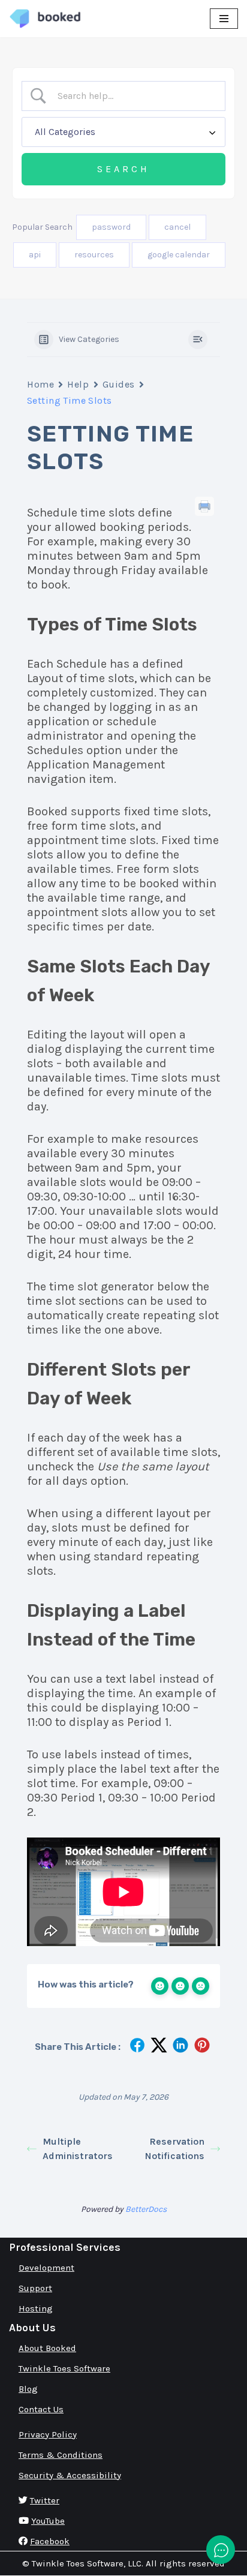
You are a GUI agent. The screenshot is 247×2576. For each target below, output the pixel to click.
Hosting (36, 2308)
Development (46, 2268)
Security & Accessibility (70, 2475)
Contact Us (41, 2409)
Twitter (45, 2500)
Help (78, 384)
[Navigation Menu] (224, 19)
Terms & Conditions (61, 2455)
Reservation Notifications (175, 2149)
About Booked (47, 2348)
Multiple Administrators (78, 2149)
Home (40, 384)
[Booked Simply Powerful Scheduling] (45, 19)
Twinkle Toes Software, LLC (87, 2563)
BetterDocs (146, 2209)
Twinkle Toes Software (64, 2368)
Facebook (50, 2541)
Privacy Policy (48, 2434)
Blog (28, 2389)
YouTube (48, 2521)
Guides (119, 384)
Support (35, 2288)
